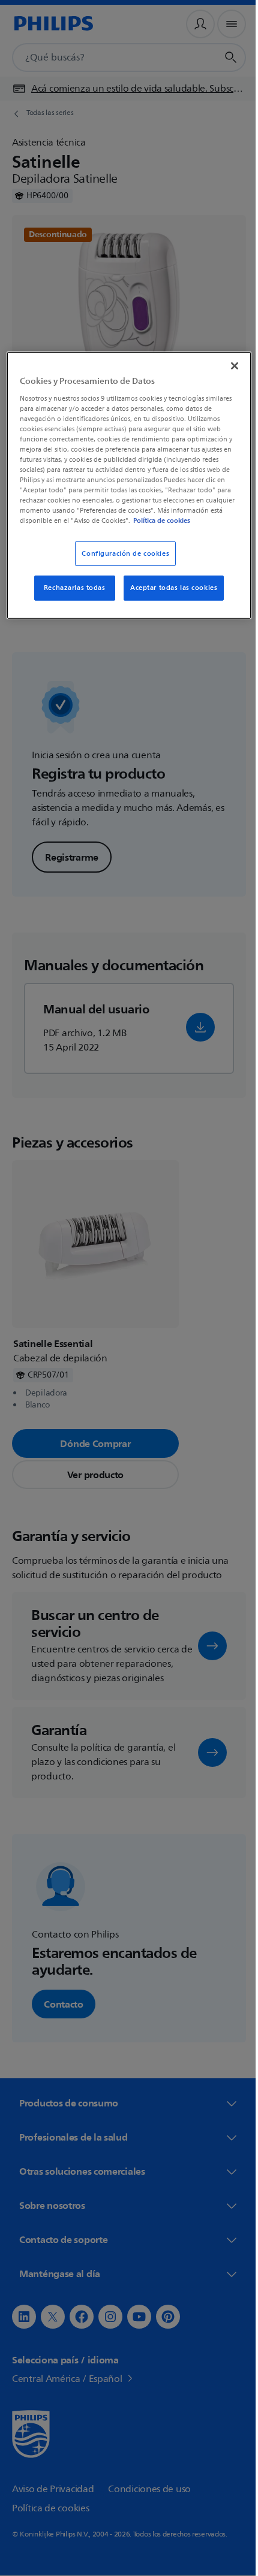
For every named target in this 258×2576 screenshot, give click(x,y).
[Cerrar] (226, 365)
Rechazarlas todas (70, 597)
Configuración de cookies (121, 562)
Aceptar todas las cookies (169, 597)
